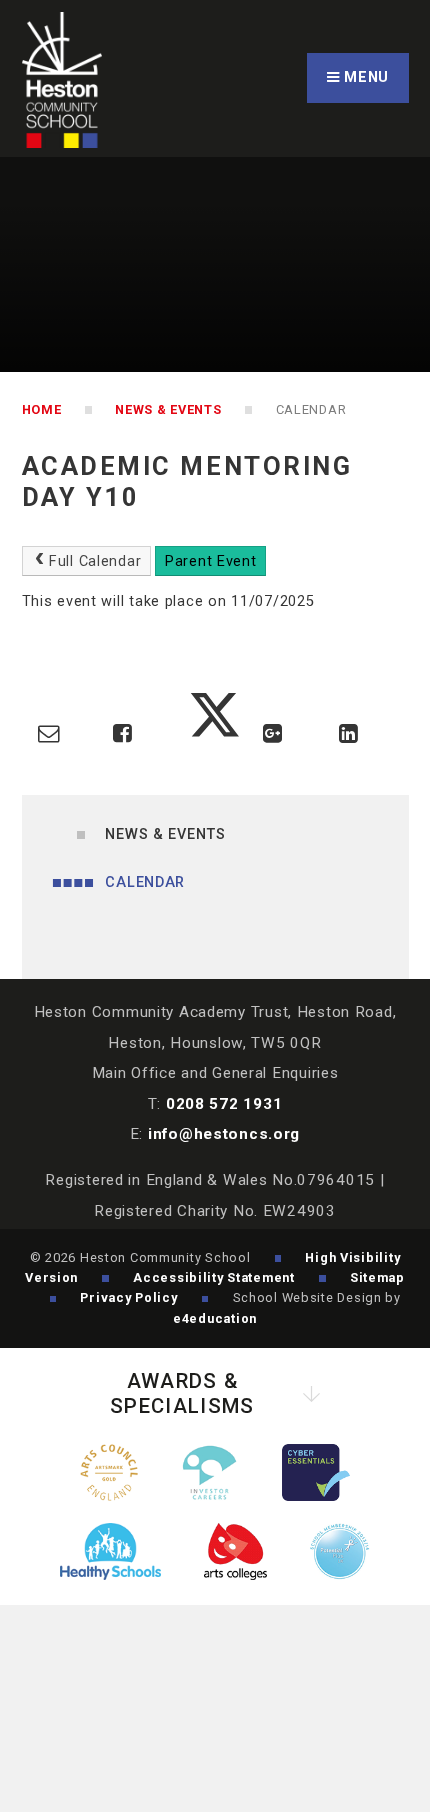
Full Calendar (95, 561)
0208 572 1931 (224, 1104)
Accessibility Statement (214, 1277)
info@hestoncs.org (224, 1134)
